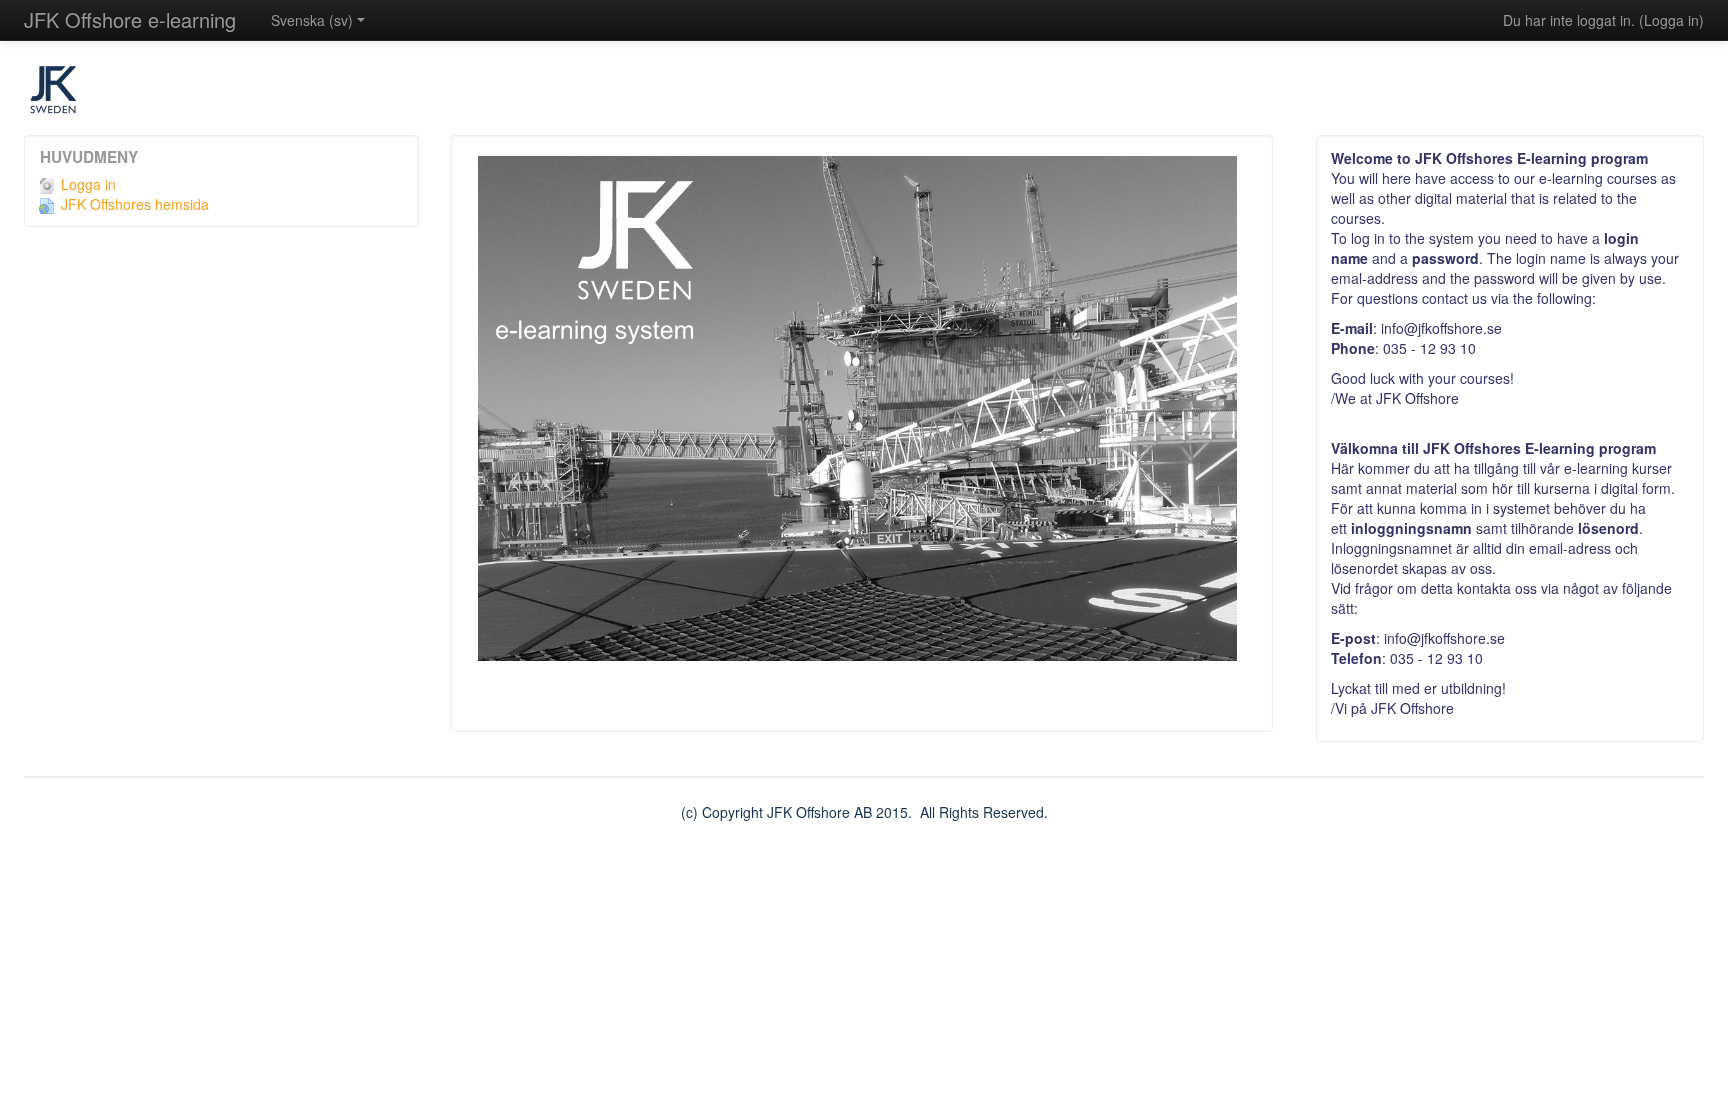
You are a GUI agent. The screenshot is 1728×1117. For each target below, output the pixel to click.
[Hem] (864, 97)
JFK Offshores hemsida (135, 204)
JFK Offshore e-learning (130, 19)
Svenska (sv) (312, 20)
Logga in (1671, 20)
